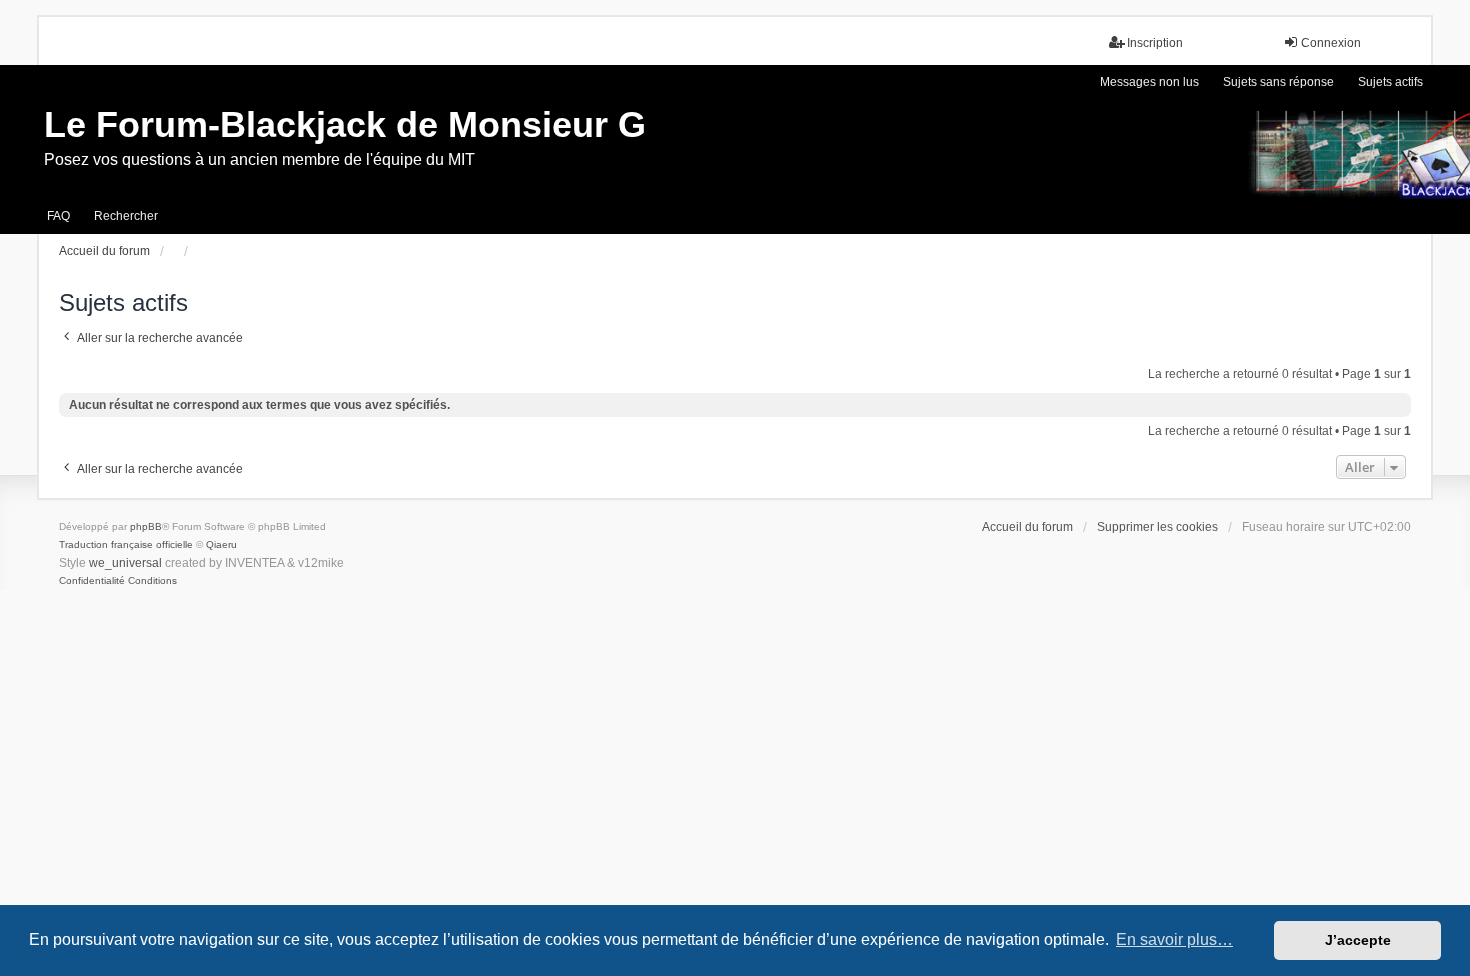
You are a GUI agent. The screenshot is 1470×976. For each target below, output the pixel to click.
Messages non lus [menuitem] (1149, 82)
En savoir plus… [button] (1174, 939)
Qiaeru (221, 544)
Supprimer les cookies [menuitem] (1157, 527)
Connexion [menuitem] (1331, 43)
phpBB (146, 526)
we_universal (125, 563)
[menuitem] (92, 581)
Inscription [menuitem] (1155, 43)
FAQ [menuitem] (58, 216)
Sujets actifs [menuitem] (1390, 82)
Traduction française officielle (126, 544)
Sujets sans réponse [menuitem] (1278, 82)
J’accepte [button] (1358, 940)
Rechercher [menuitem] (126, 216)
